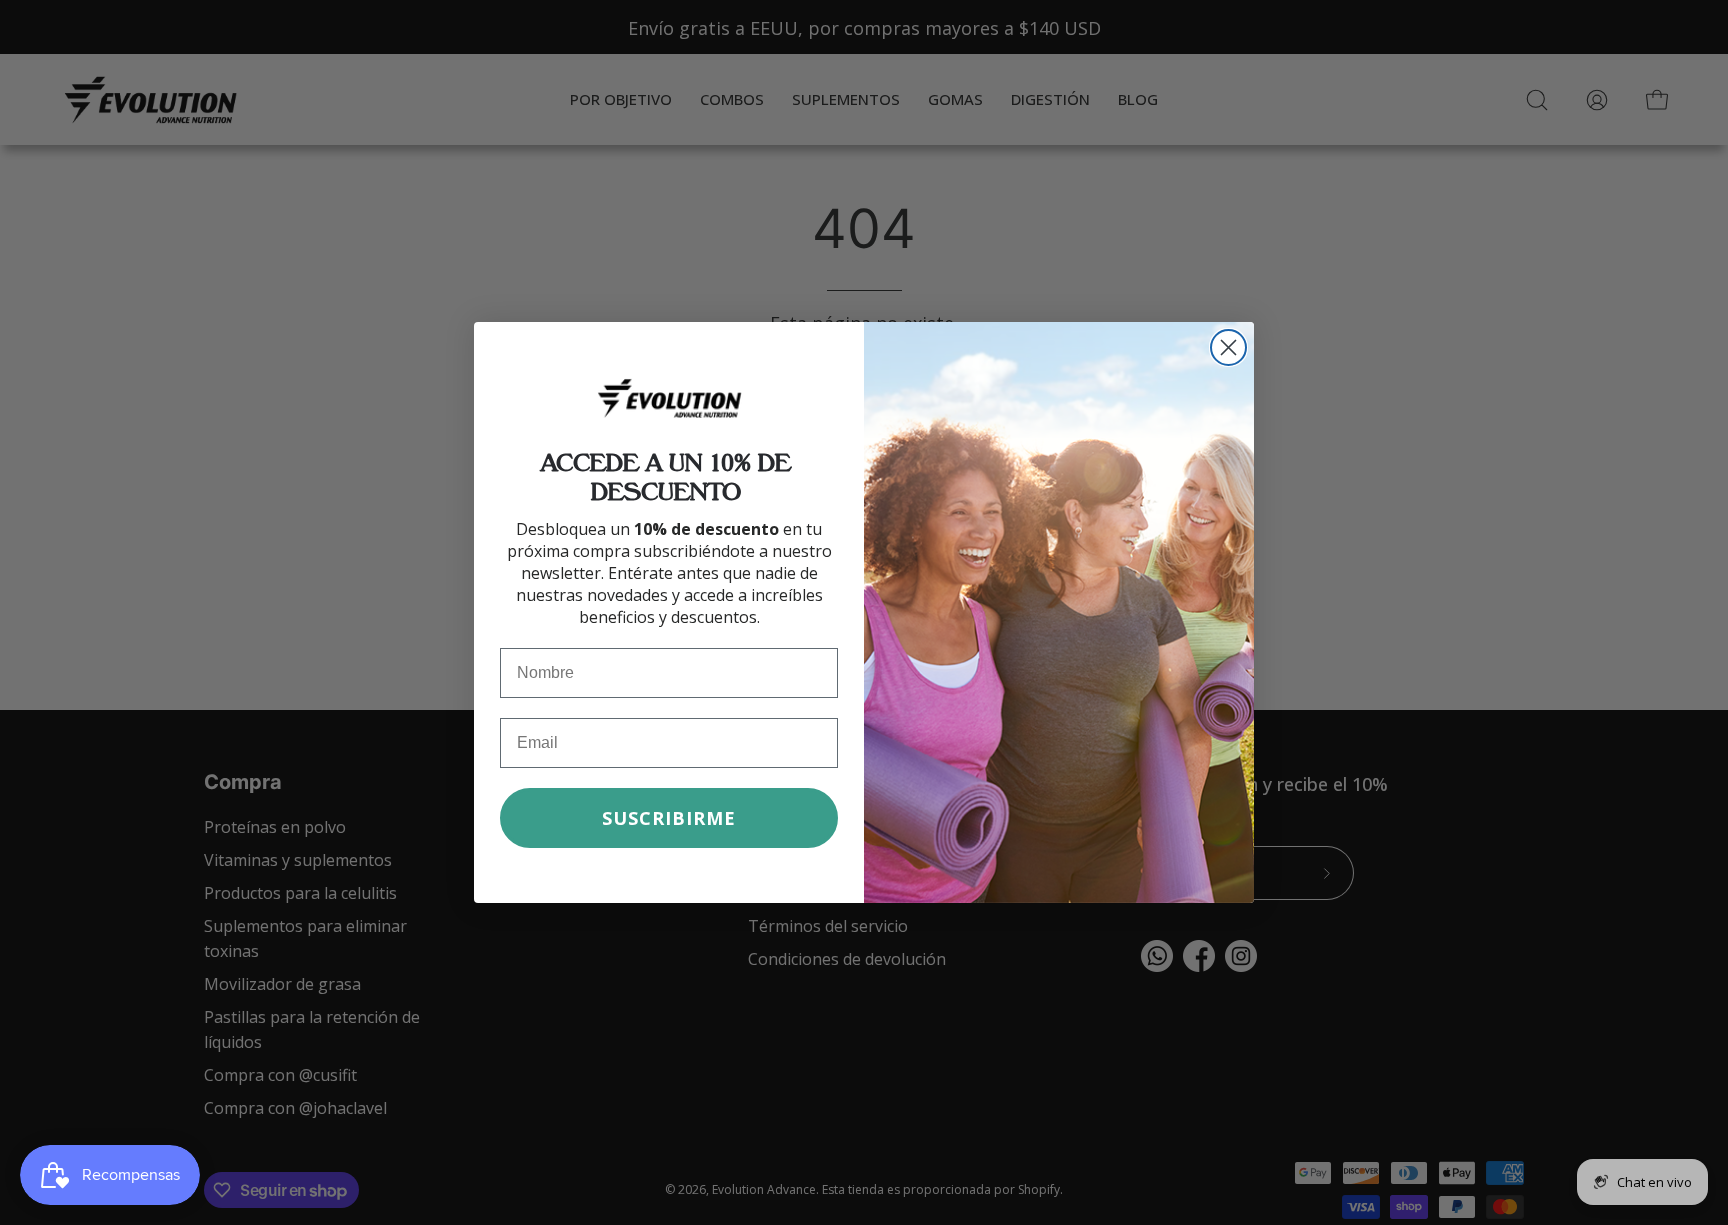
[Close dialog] (1228, 347)
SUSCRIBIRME (669, 818)
